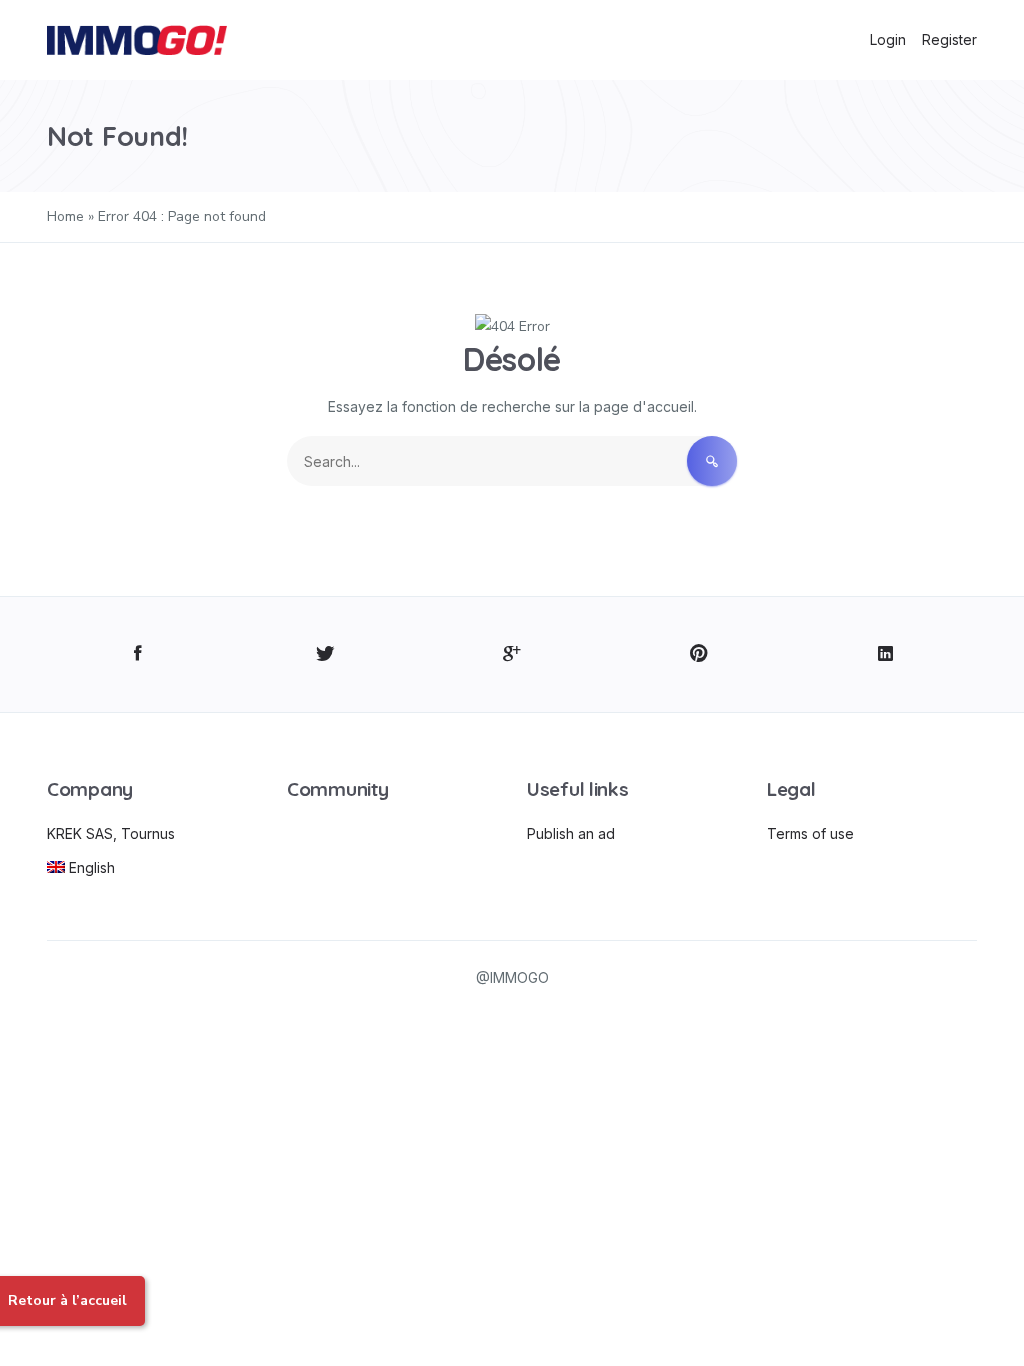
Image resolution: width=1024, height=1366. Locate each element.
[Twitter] (325, 654)
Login (888, 39)
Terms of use (810, 833)
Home (65, 216)
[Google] (512, 654)
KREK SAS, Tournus (111, 833)
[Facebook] (138, 654)
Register (949, 39)
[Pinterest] (698, 654)
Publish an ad (571, 833)
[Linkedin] (885, 654)
